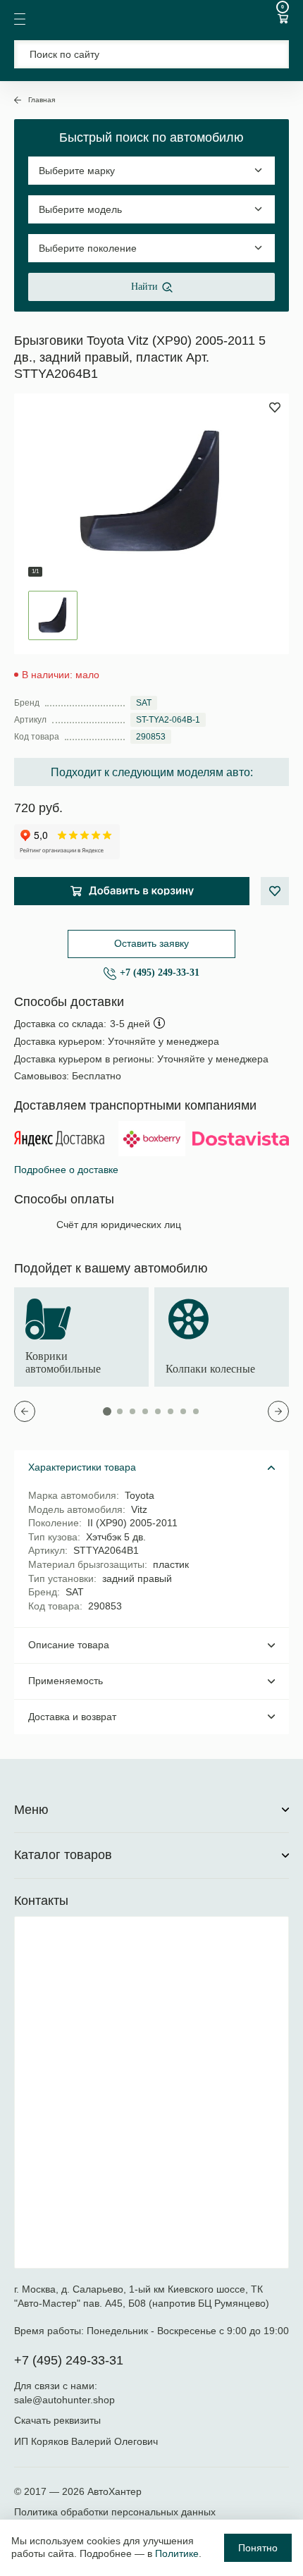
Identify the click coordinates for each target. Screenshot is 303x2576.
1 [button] (107, 1411)
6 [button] (171, 1411)
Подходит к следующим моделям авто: (152, 772)
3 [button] (132, 1411)
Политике (177, 2553)
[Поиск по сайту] (151, 54)
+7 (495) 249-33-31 (160, 973)
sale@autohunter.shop (64, 2400)
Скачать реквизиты (57, 2420)
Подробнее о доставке (66, 1170)
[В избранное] (275, 891)
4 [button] (145, 1411)
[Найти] (270, 54)
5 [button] (158, 1411)
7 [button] (183, 1411)
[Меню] (20, 19)
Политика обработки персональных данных (115, 2512)
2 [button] (120, 1411)
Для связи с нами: (57, 2386)
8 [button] (196, 1411)
